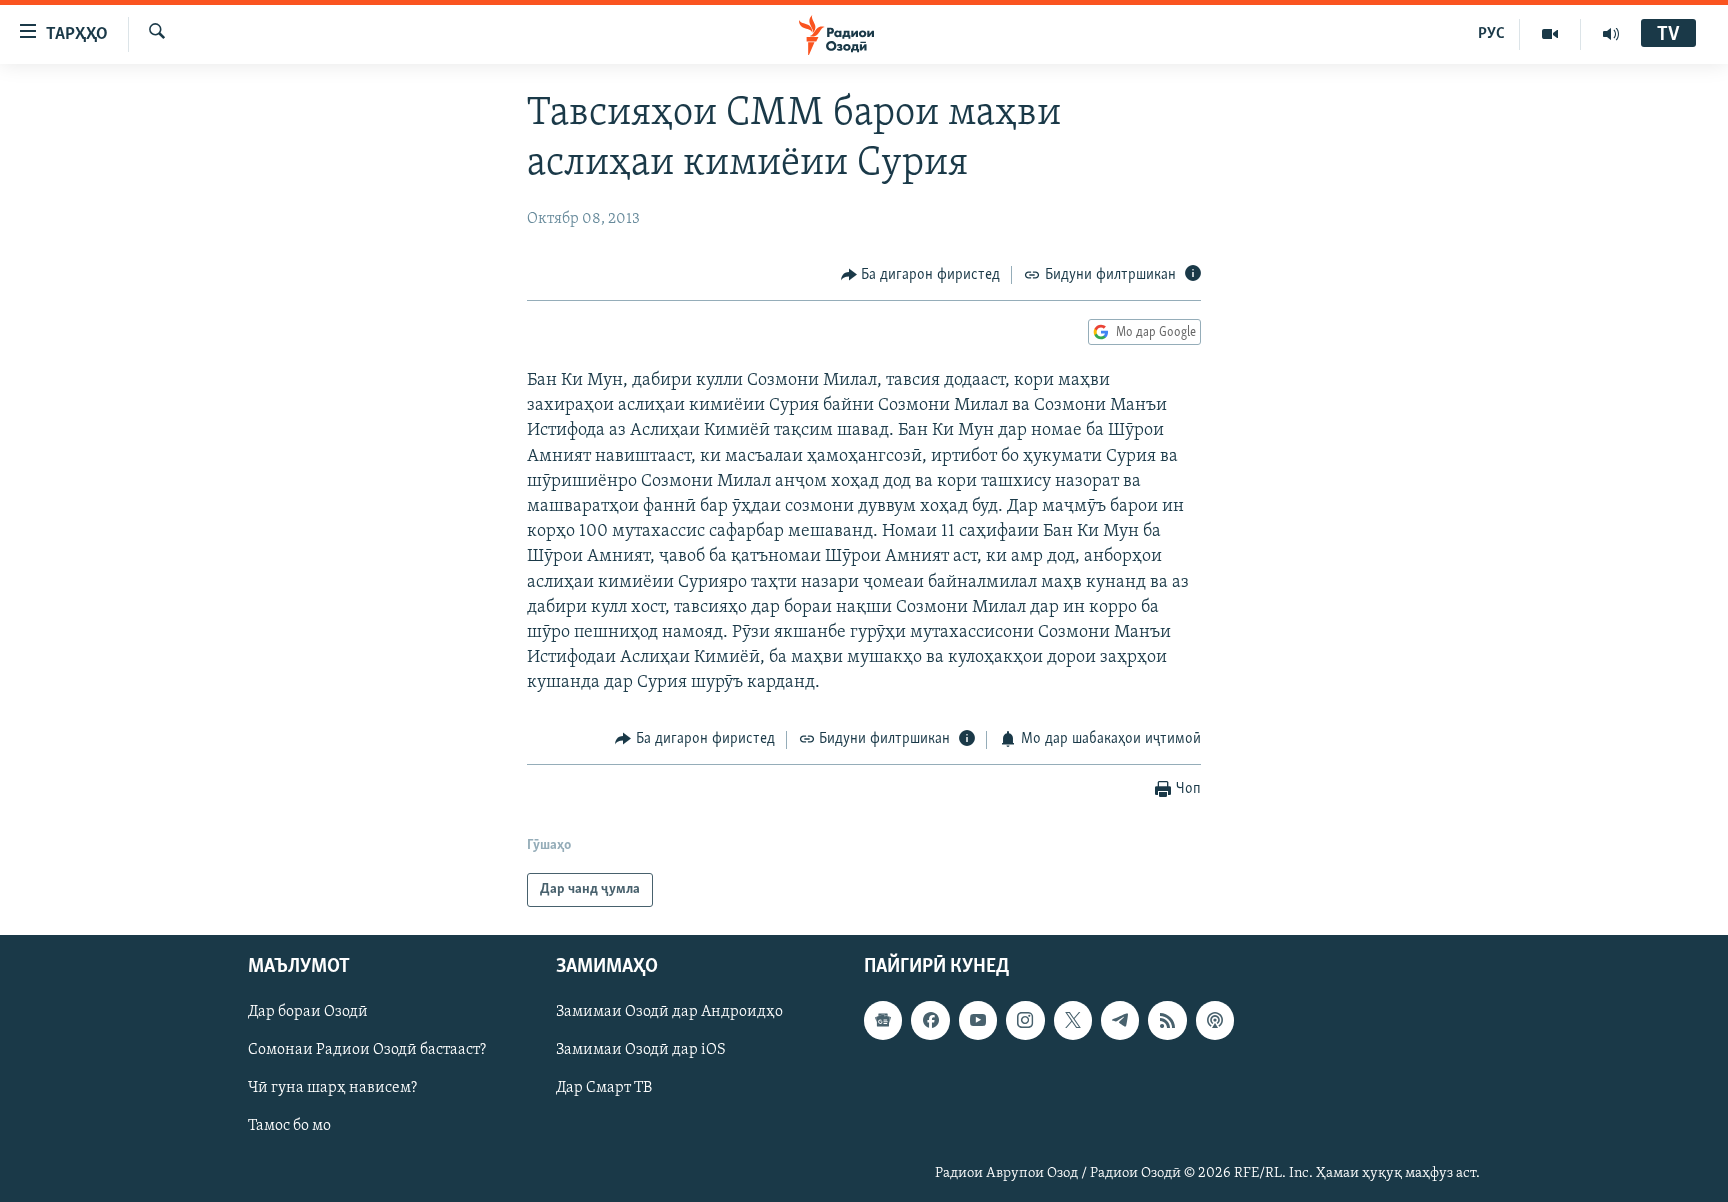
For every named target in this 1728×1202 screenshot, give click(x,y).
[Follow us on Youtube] (978, 1020)
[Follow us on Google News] (883, 1020)
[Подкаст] (1215, 1020)
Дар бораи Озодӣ (308, 1012)
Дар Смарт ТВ (604, 1088)
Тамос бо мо (289, 1127)
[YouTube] (1550, 34)
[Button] (921, 275)
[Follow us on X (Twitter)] (1073, 1020)
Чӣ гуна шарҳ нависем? (332, 1088)
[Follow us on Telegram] (1120, 1020)
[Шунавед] (1611, 34)
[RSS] (1167, 1020)
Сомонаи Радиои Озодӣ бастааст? (367, 1050)
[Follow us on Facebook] (930, 1020)
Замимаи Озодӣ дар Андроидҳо (669, 1012)
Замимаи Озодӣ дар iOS (641, 1050)
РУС (1491, 34)
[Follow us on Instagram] (1025, 1020)
